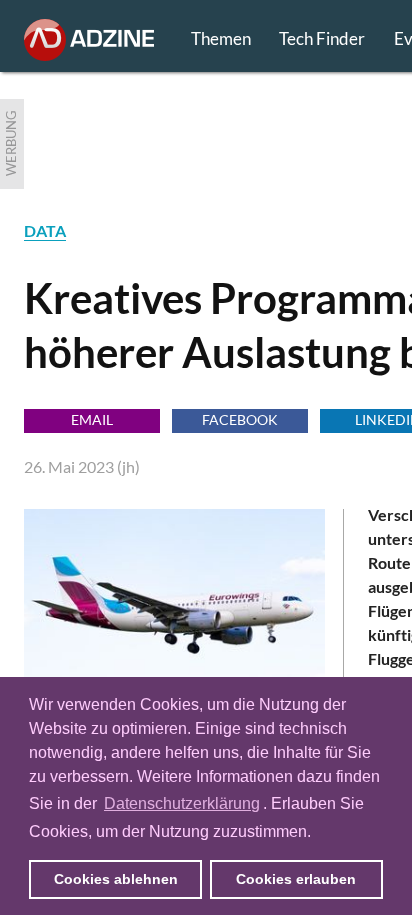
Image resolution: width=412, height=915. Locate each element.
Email (92, 419)
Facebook (240, 419)
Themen (221, 38)
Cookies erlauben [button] (296, 879)
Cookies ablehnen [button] (116, 879)
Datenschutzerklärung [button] (182, 803)
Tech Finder (322, 38)
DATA (45, 230)
